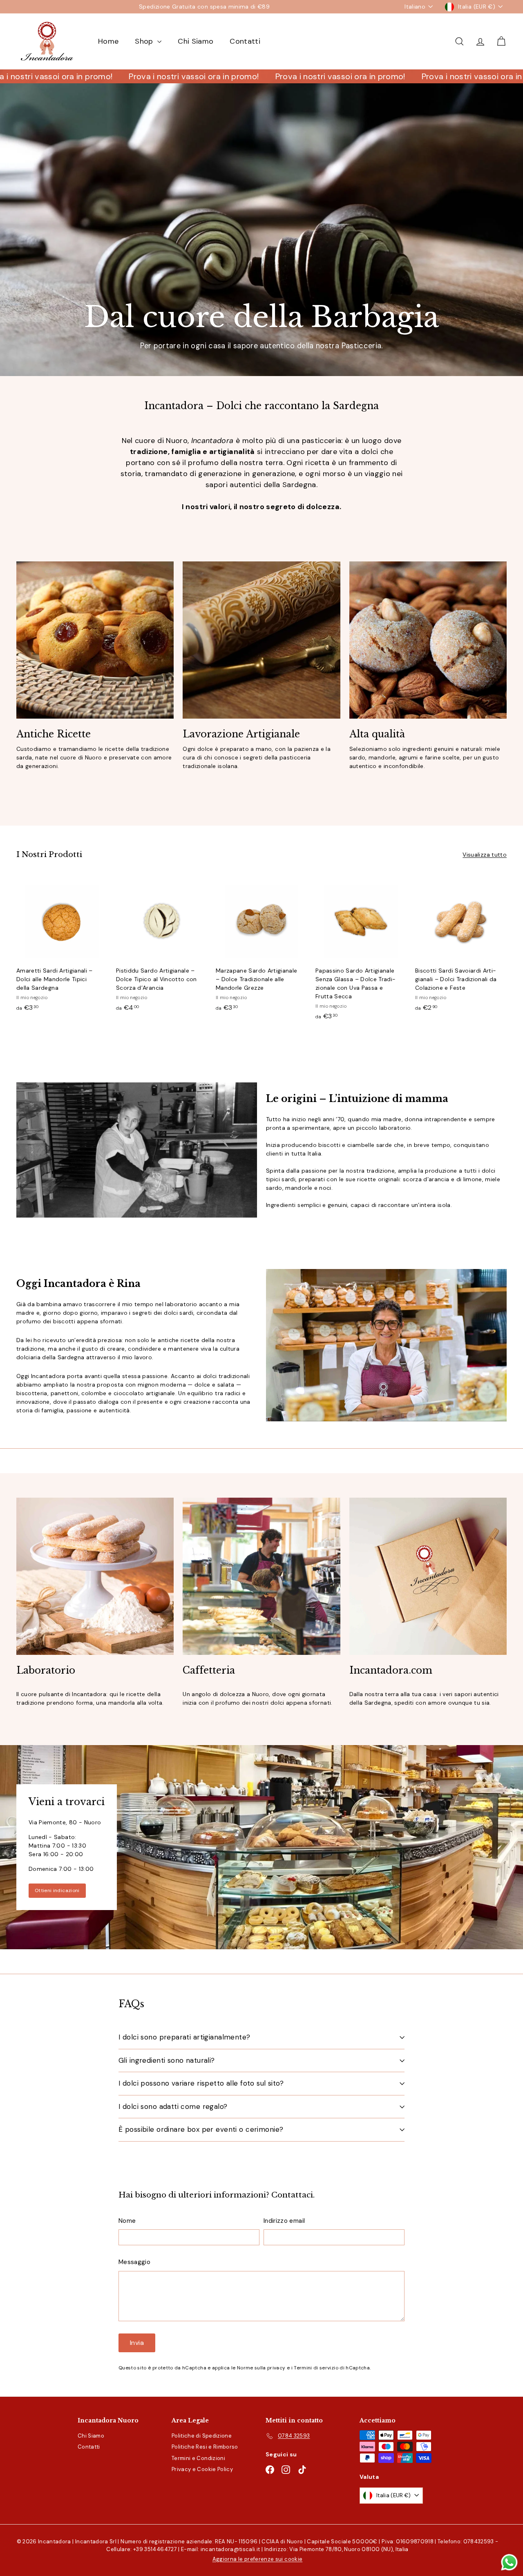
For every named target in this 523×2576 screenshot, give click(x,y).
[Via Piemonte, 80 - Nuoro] (261, 1847)
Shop (145, 41)
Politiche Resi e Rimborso (205, 2447)
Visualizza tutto (485, 855)
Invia (137, 2343)
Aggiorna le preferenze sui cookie (258, 2559)
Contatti (245, 41)
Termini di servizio (316, 2368)
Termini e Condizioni (198, 2458)
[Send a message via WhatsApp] (509, 2562)
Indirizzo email (284, 2221)
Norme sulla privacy (261, 2368)
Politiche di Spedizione (202, 2436)
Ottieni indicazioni (57, 1890)
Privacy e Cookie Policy (202, 2469)
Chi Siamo (196, 41)
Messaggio (134, 2262)
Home (108, 41)
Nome (127, 2221)
